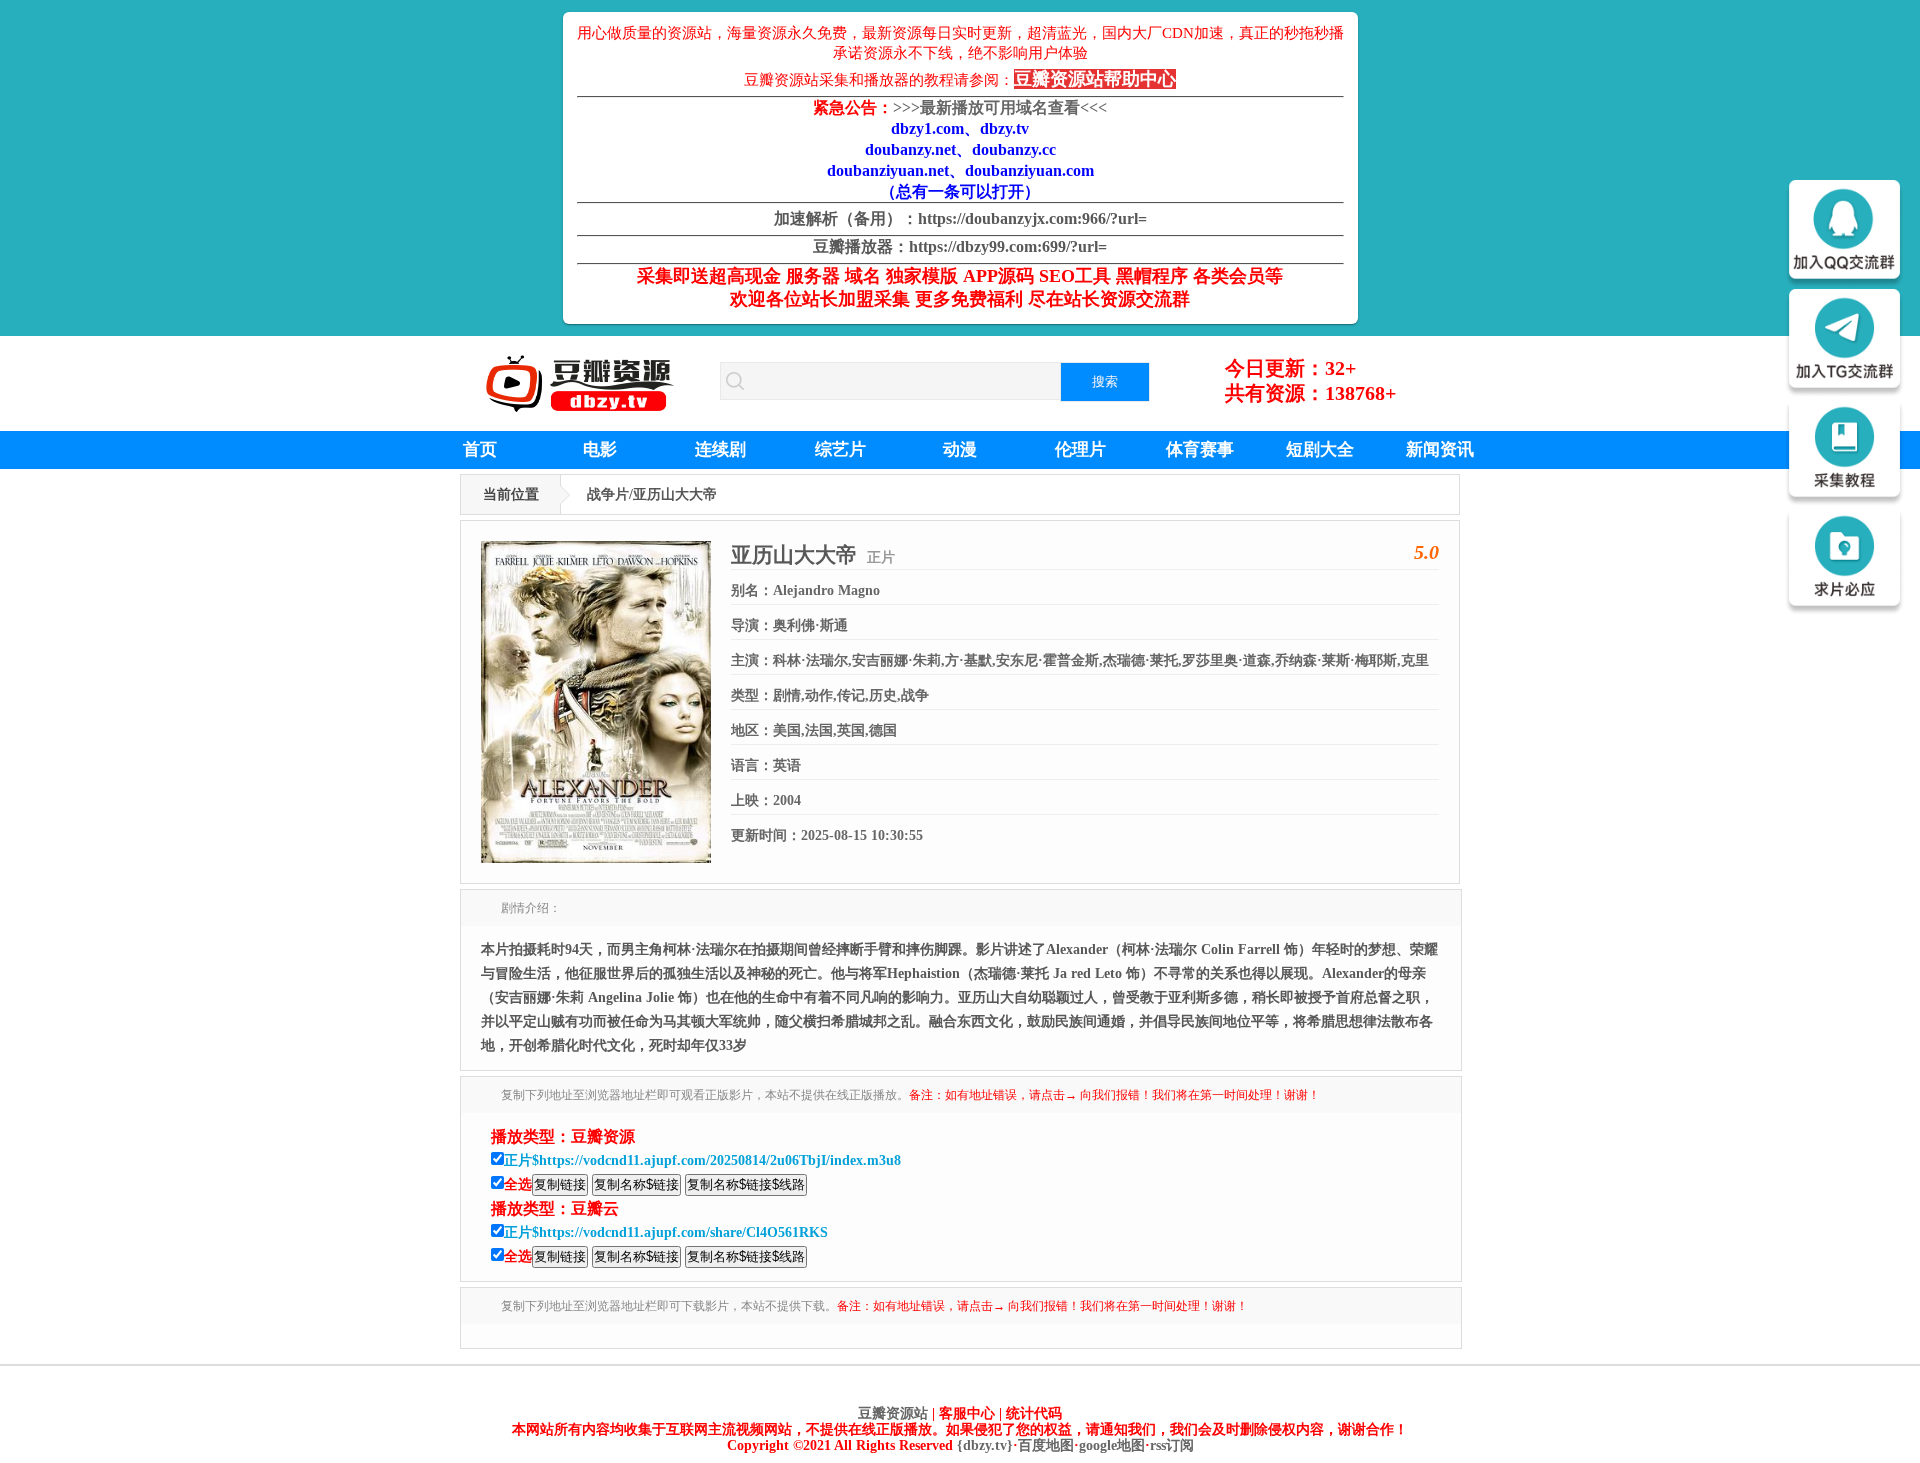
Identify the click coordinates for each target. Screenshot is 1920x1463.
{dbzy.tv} (985, 1445)
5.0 (1426, 552)
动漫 (960, 449)
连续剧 (720, 449)
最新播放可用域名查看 (1000, 107)
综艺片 (840, 449)
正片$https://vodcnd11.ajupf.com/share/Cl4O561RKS (666, 1232)
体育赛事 (1200, 449)
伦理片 (1080, 449)
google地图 (1112, 1445)
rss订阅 (1172, 1445)
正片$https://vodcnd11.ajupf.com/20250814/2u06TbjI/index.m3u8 (702, 1160)
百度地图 (1046, 1445)
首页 (480, 449)
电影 (600, 449)
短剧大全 (1320, 449)
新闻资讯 (1440, 449)
